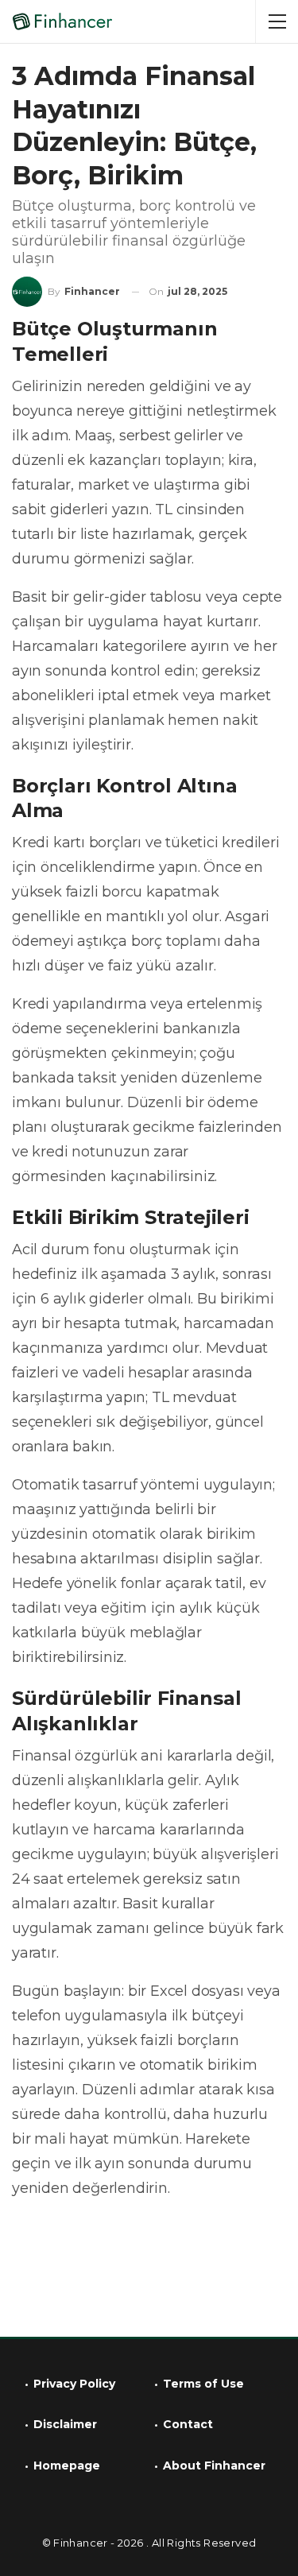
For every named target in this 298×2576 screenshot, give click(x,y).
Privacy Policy (74, 2384)
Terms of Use (203, 2384)
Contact (188, 2424)
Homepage (67, 2466)
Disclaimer (65, 2424)
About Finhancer (214, 2466)
